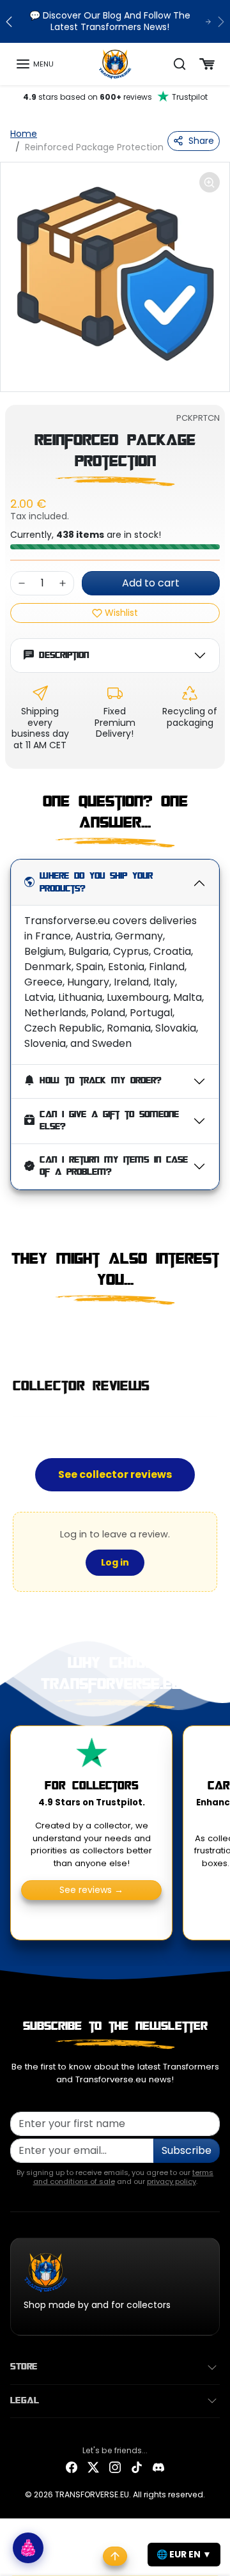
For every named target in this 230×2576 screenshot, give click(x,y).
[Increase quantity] (63, 583)
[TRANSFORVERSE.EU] (115, 63)
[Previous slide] (15, 1331)
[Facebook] (72, 2467)
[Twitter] (93, 2467)
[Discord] (158, 2467)
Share (201, 141)
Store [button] (24, 2367)
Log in (115, 1562)
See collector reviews (115, 1474)
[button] (34, 64)
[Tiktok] (137, 2467)
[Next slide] (215, 1331)
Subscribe (187, 2150)
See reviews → (91, 1890)
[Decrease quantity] (22, 583)
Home (24, 134)
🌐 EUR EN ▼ (184, 2554)
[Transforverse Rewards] (28, 2548)
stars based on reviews (115, 97)
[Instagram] (115, 2467)
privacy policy (172, 2181)
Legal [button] (25, 2401)
